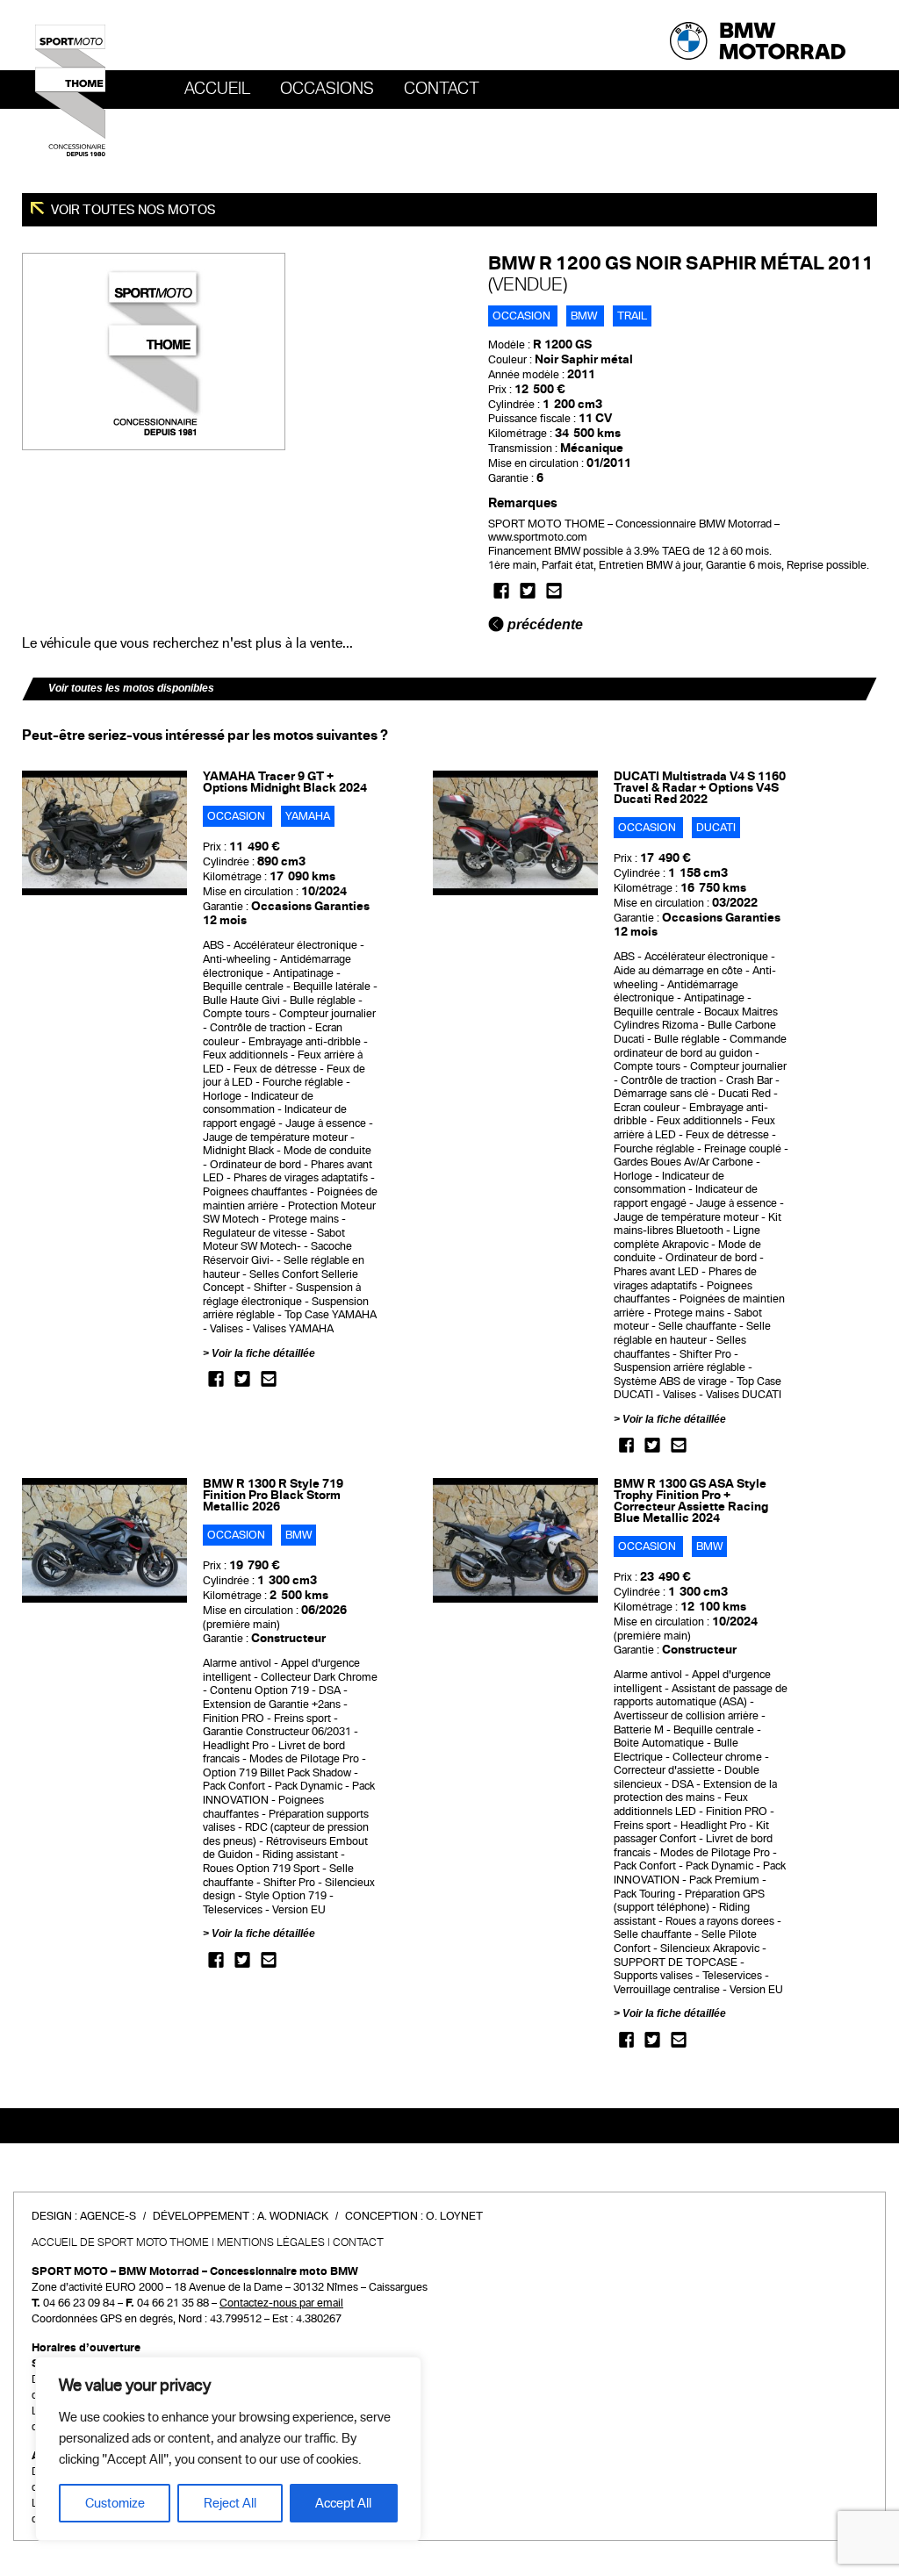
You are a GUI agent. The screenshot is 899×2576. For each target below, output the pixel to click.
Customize (115, 2503)
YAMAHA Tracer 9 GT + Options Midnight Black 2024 (285, 782)
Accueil (217, 89)
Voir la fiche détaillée (263, 1353)
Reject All (230, 2503)
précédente (543, 624)
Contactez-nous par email (281, 2303)
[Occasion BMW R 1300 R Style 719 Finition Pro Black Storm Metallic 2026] (104, 1539)
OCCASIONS (327, 89)
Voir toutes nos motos (132, 210)
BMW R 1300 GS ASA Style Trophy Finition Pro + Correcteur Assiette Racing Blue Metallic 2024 (691, 1501)
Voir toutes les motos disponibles (131, 688)
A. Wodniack (293, 2216)
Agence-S (108, 2216)
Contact (442, 89)
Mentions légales (271, 2242)
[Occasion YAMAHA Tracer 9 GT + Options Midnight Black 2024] (104, 832)
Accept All (343, 2503)
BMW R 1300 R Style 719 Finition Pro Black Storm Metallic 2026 (273, 1495)
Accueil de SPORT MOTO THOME (120, 2242)
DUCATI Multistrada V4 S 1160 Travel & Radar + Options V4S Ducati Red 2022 (700, 788)
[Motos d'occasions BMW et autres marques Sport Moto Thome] (70, 90)
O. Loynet (454, 2216)
